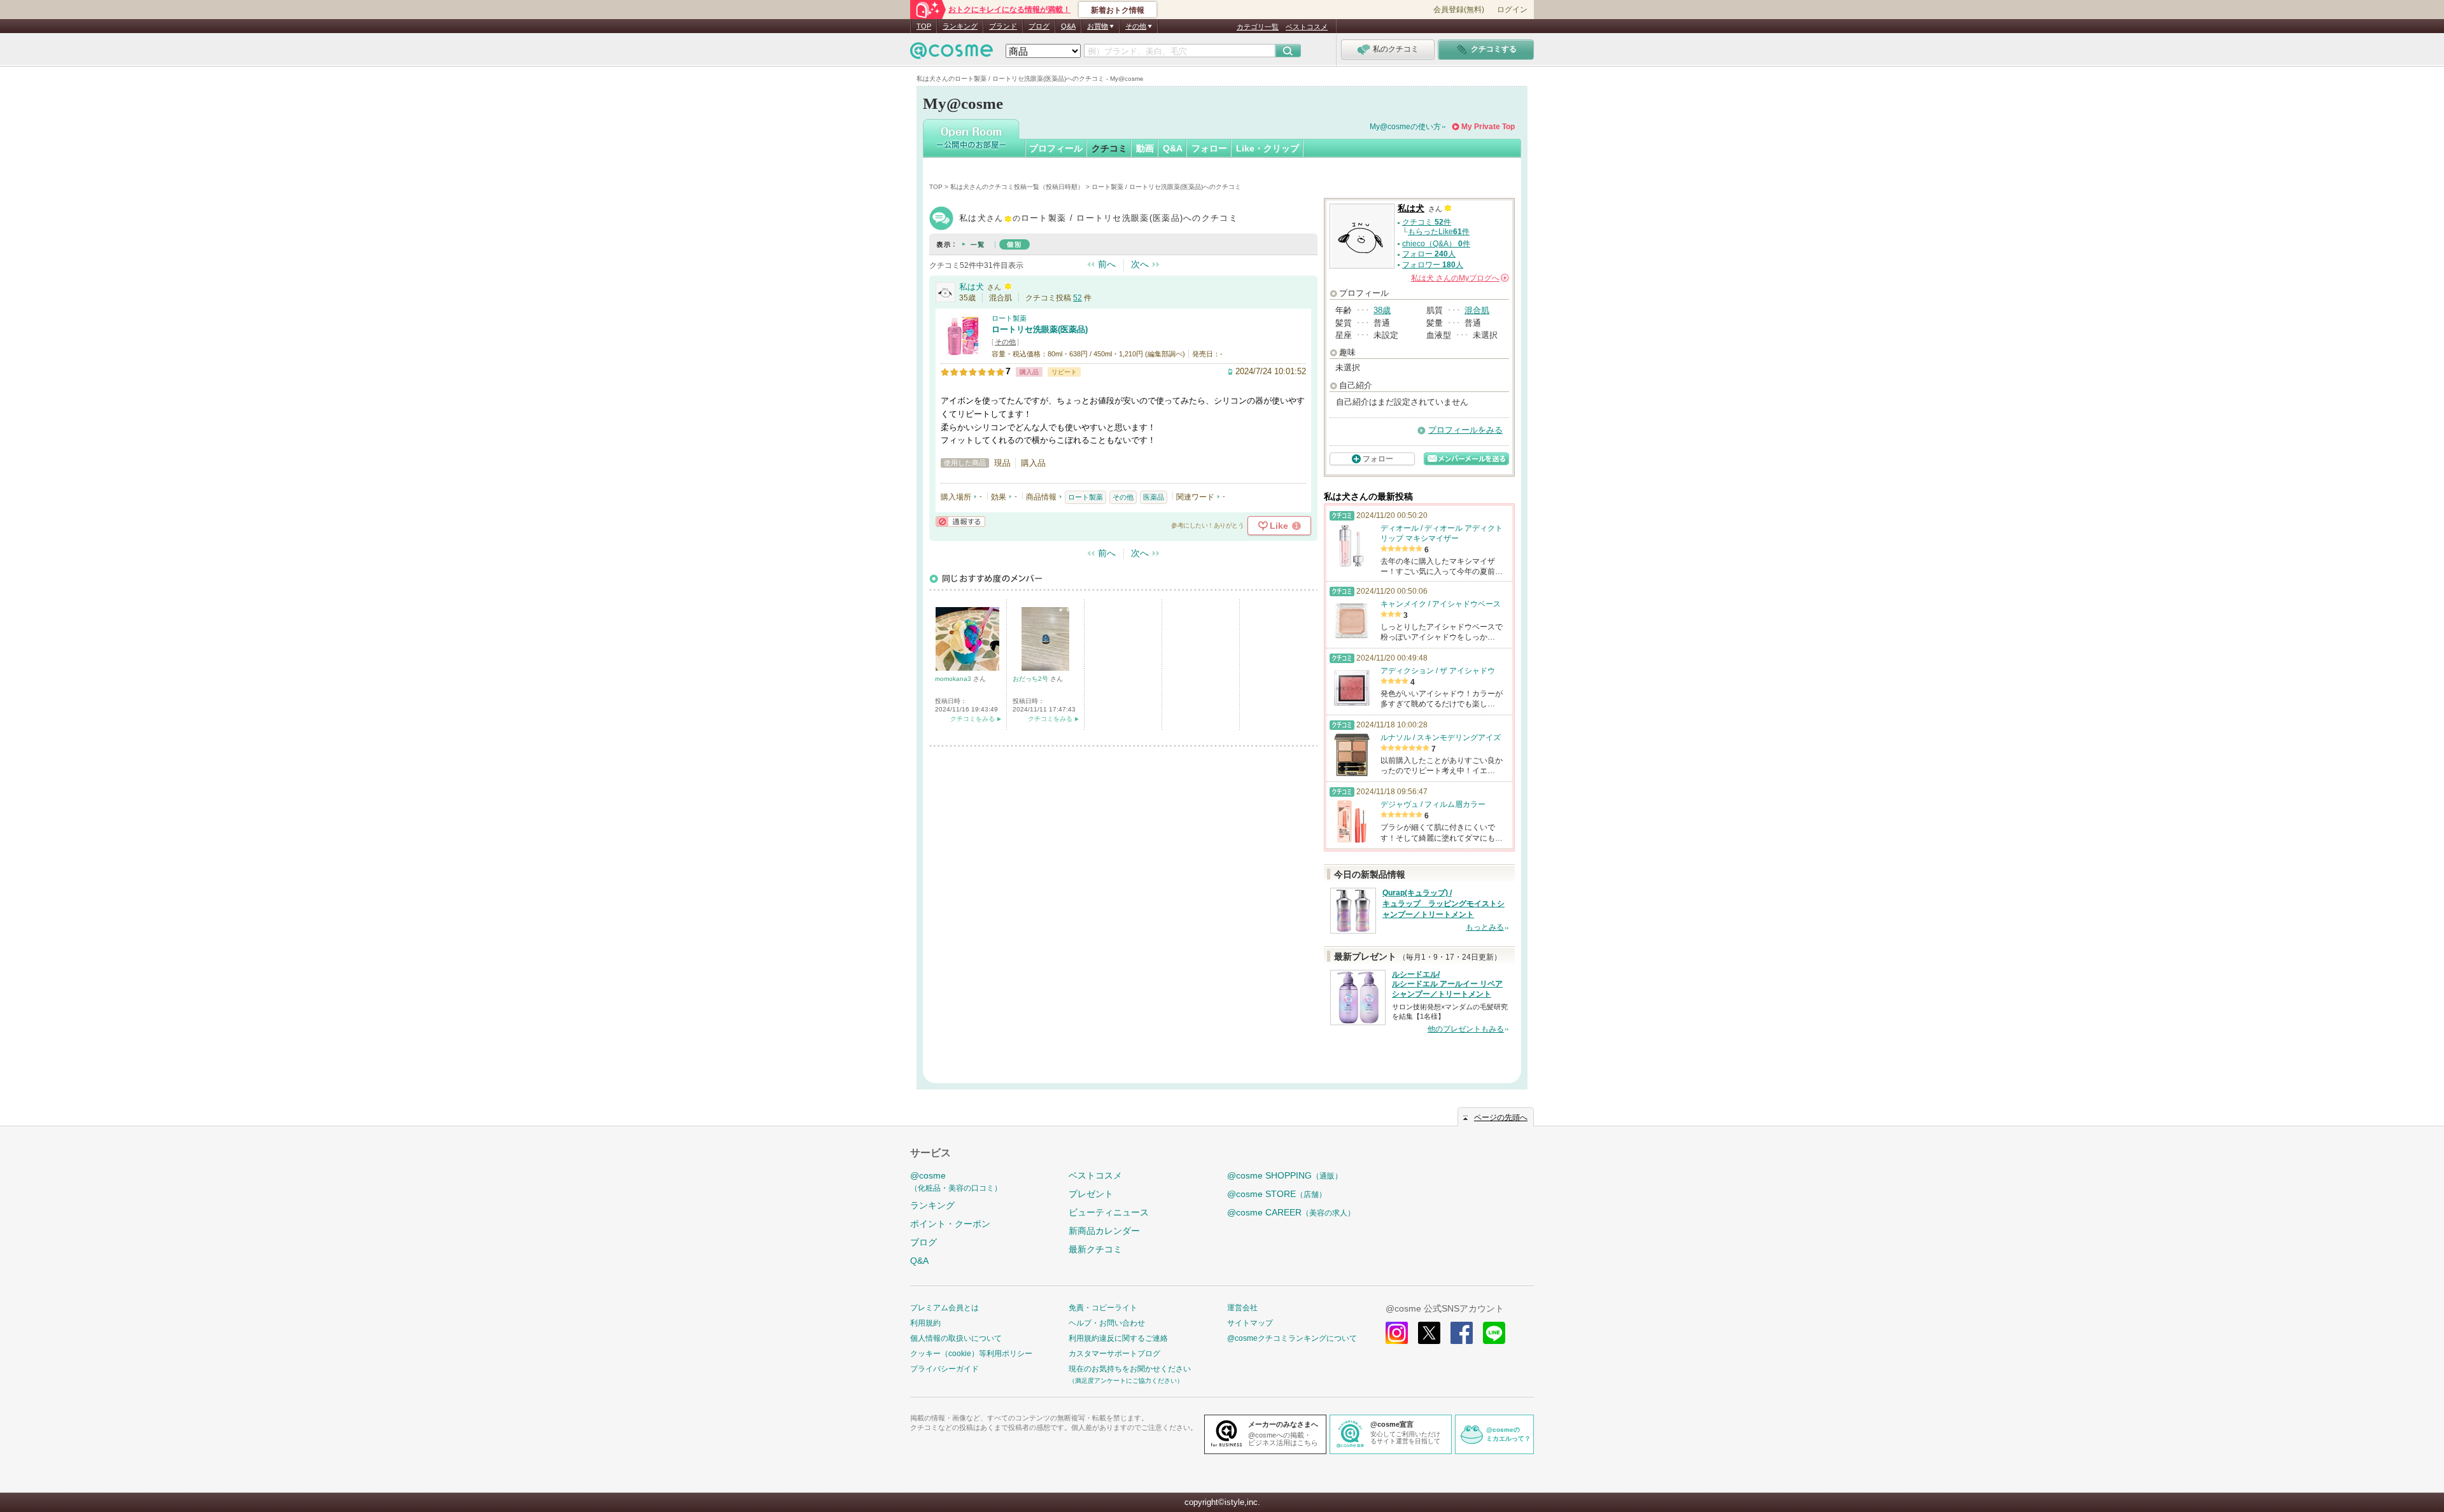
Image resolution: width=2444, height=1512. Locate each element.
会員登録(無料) (1459, 10)
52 (1078, 298)
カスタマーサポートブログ (1114, 1354)
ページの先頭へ (1501, 1117)
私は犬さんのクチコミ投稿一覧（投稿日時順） (1017, 187)
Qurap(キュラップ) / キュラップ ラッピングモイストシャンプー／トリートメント (1443, 904)
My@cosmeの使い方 (1405, 127)
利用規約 (925, 1323)
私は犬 (972, 287)
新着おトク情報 (1118, 10)
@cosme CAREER (1291, 1212)
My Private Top (1488, 127)
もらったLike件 (1439, 232)
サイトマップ (1250, 1323)
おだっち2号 (1031, 679)
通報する (960, 521)
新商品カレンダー (1104, 1231)
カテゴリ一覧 (1258, 27)
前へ (1107, 264)
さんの (1459, 278)
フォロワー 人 (1433, 265)
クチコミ (1109, 148)
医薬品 (1154, 497)
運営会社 (1242, 1308)
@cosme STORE (1277, 1194)
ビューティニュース (1109, 1212)
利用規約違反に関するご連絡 (1118, 1338)
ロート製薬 (1009, 318)
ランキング (960, 26)
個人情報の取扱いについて (956, 1338)
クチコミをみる (973, 719)
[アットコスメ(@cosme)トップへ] (952, 54)
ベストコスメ (1307, 27)
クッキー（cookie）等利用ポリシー (971, 1354)
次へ (1140, 264)
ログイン (1512, 10)
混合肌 (1477, 310)
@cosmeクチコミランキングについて (1292, 1338)
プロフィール (1056, 148)
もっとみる (1485, 927)
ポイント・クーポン (950, 1224)
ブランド (1003, 26)
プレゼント (1091, 1194)
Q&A (1068, 26)
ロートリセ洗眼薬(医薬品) (1040, 329)
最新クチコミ (1095, 1249)
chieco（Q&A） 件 (1436, 244)
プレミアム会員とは (945, 1308)
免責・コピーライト (1103, 1308)
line (1494, 1333)
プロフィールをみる (1465, 430)
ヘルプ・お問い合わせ (1107, 1323)
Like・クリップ (1268, 148)
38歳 (1382, 310)
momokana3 (954, 679)
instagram (1397, 1333)
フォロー (1209, 148)
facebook (1462, 1333)
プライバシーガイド (945, 1369)
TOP (924, 26)
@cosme (956, 1181)
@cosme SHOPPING (1285, 1175)
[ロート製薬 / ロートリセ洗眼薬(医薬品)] (963, 353)
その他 (1005, 342)
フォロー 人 (1429, 254)
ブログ (1039, 26)
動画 (1145, 148)
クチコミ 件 (1427, 222)
